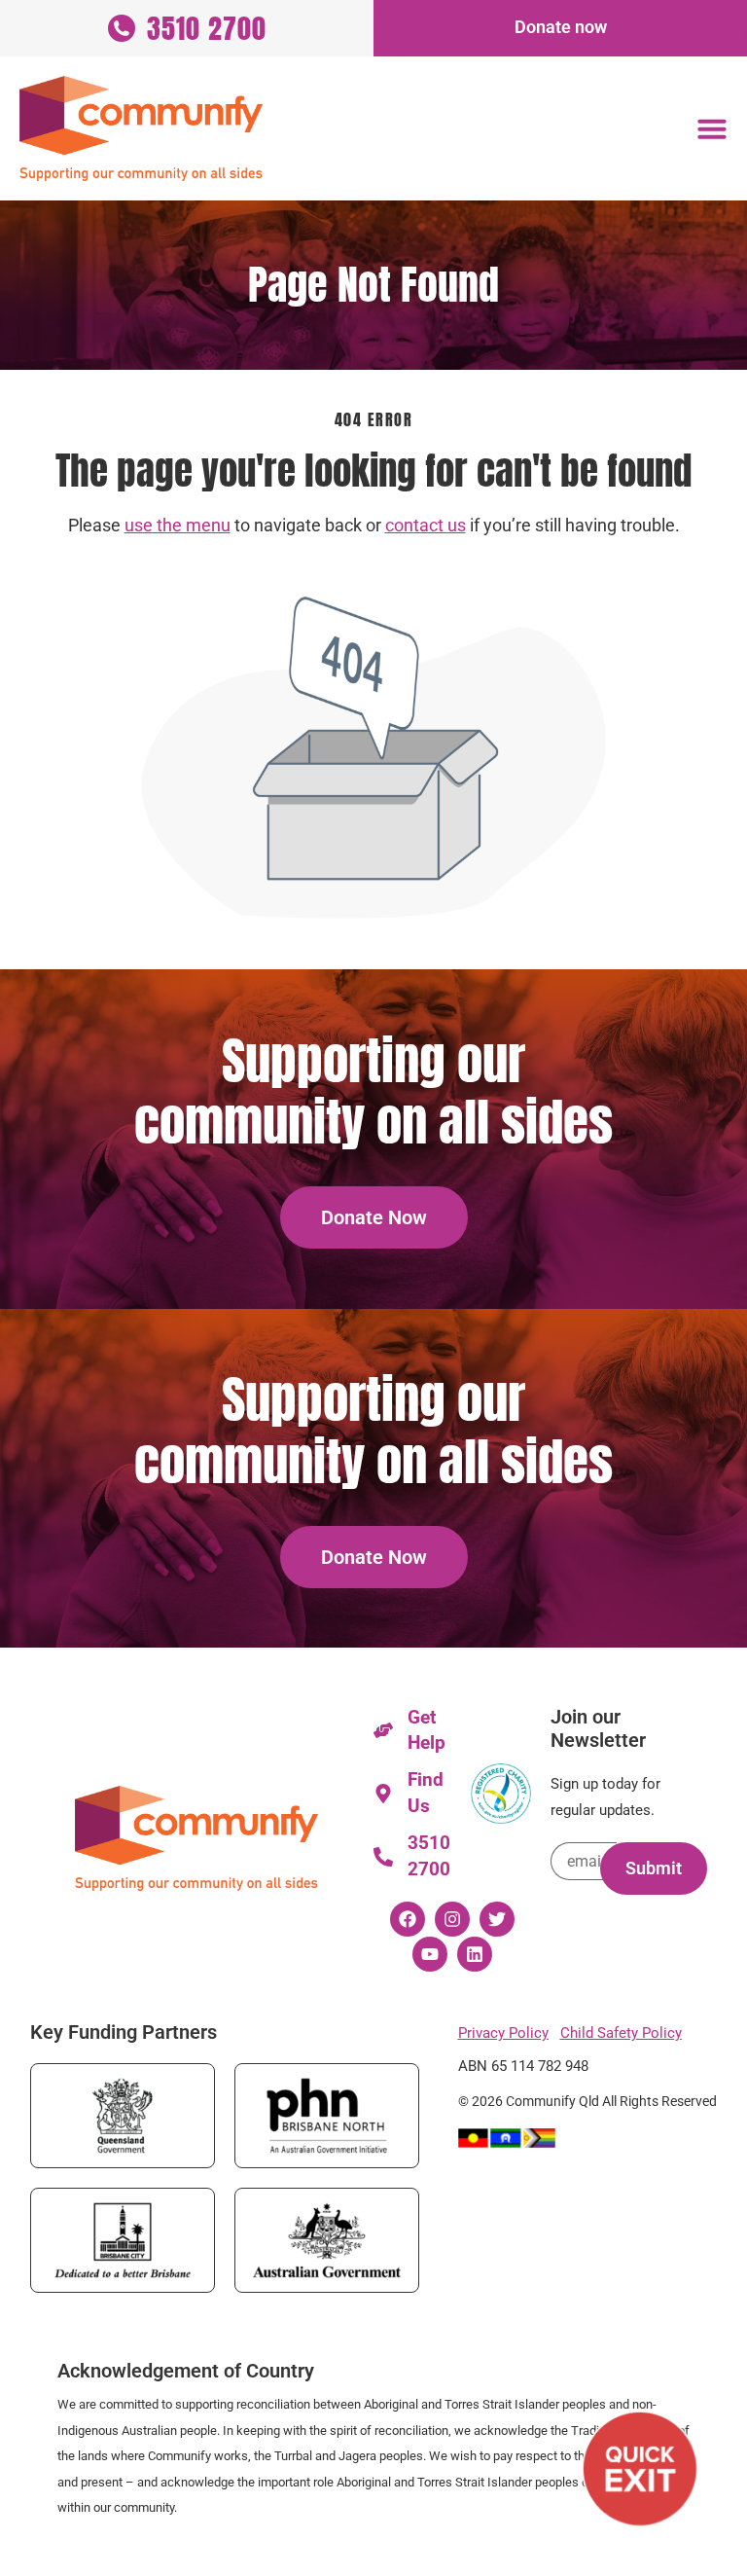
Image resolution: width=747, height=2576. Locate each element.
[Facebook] (408, 1919)
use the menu (178, 526)
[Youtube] (430, 1954)
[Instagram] (452, 1919)
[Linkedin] (475, 1954)
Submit (654, 1869)
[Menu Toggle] (712, 128)
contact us (426, 526)
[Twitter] (497, 1919)
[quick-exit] (640, 2469)
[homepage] (141, 128)
